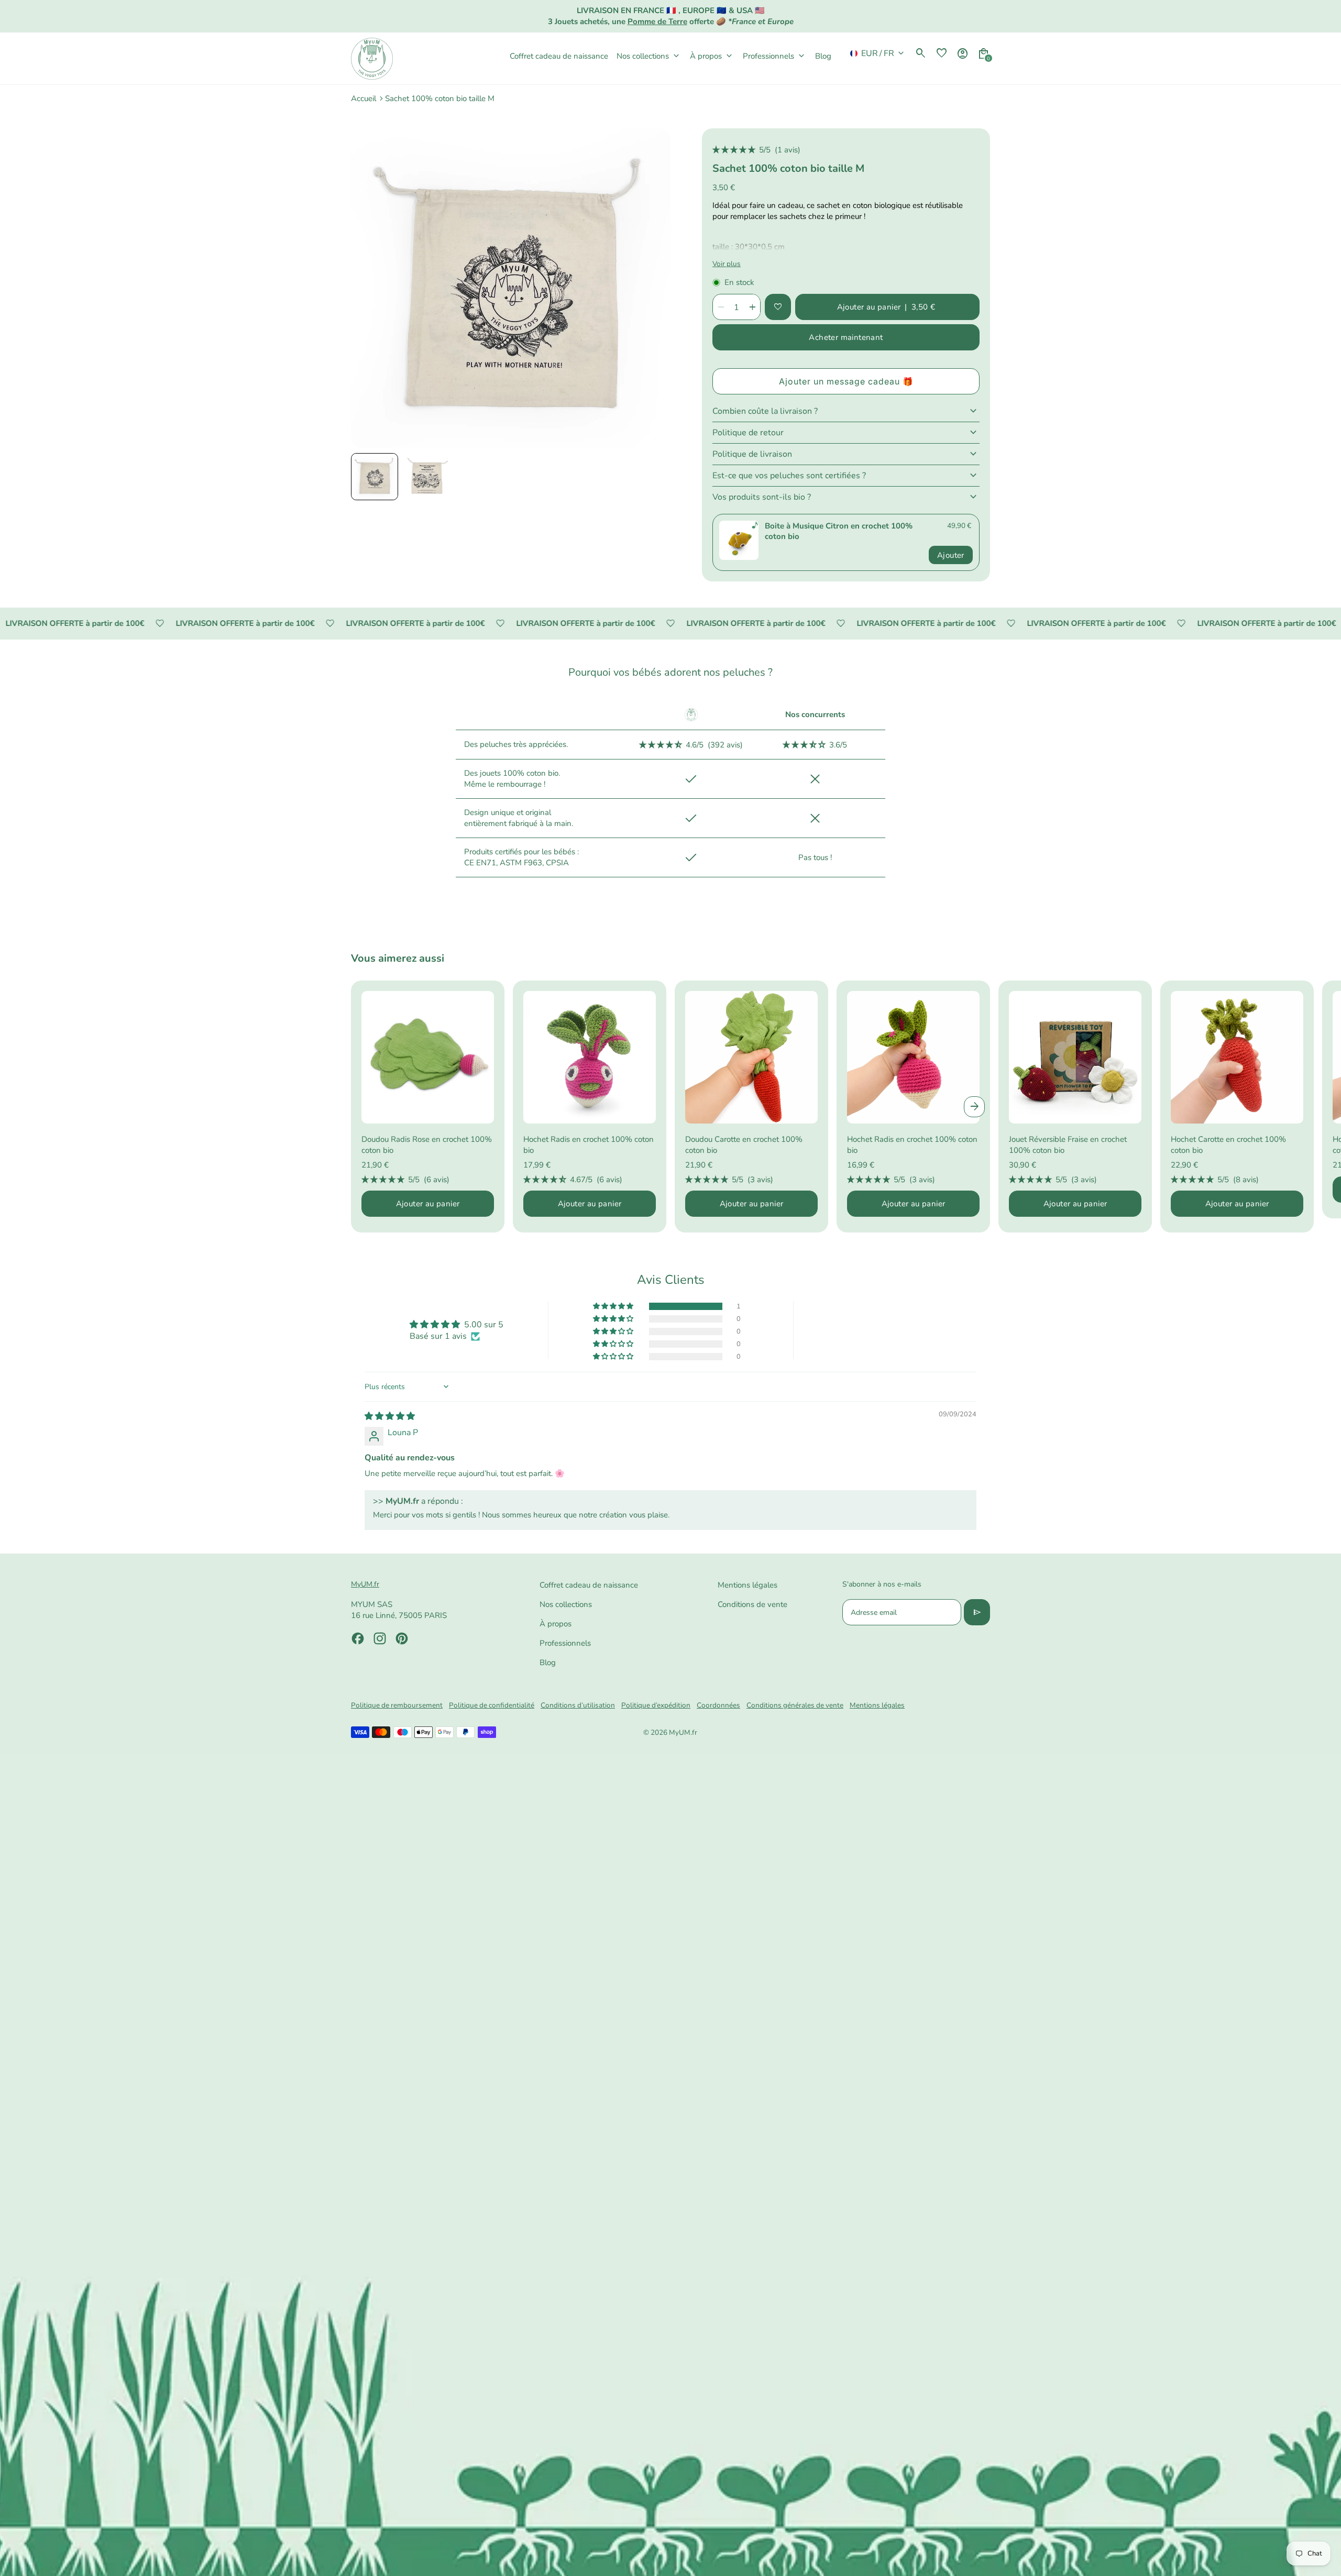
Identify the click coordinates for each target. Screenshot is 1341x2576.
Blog (548, 1663)
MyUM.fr (683, 1732)
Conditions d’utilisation (578, 1705)
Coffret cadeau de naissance (589, 1585)
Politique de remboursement (397, 1705)
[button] (375, 477)
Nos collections (566, 1604)
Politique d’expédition (656, 1705)
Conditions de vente (752, 1604)
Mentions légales (748, 1585)
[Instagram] (380, 1638)
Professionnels (565, 1643)
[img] (390, 1416)
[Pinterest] (402, 1638)
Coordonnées (718, 1705)
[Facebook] (358, 1638)
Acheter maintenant (846, 337)
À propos (556, 1624)
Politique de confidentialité (492, 1705)
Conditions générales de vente (795, 1705)
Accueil (364, 98)
